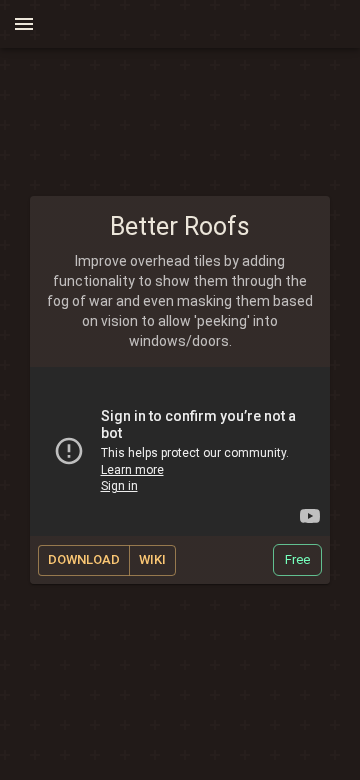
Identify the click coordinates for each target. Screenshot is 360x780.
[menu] (24, 24)
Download (84, 559)
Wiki (152, 559)
